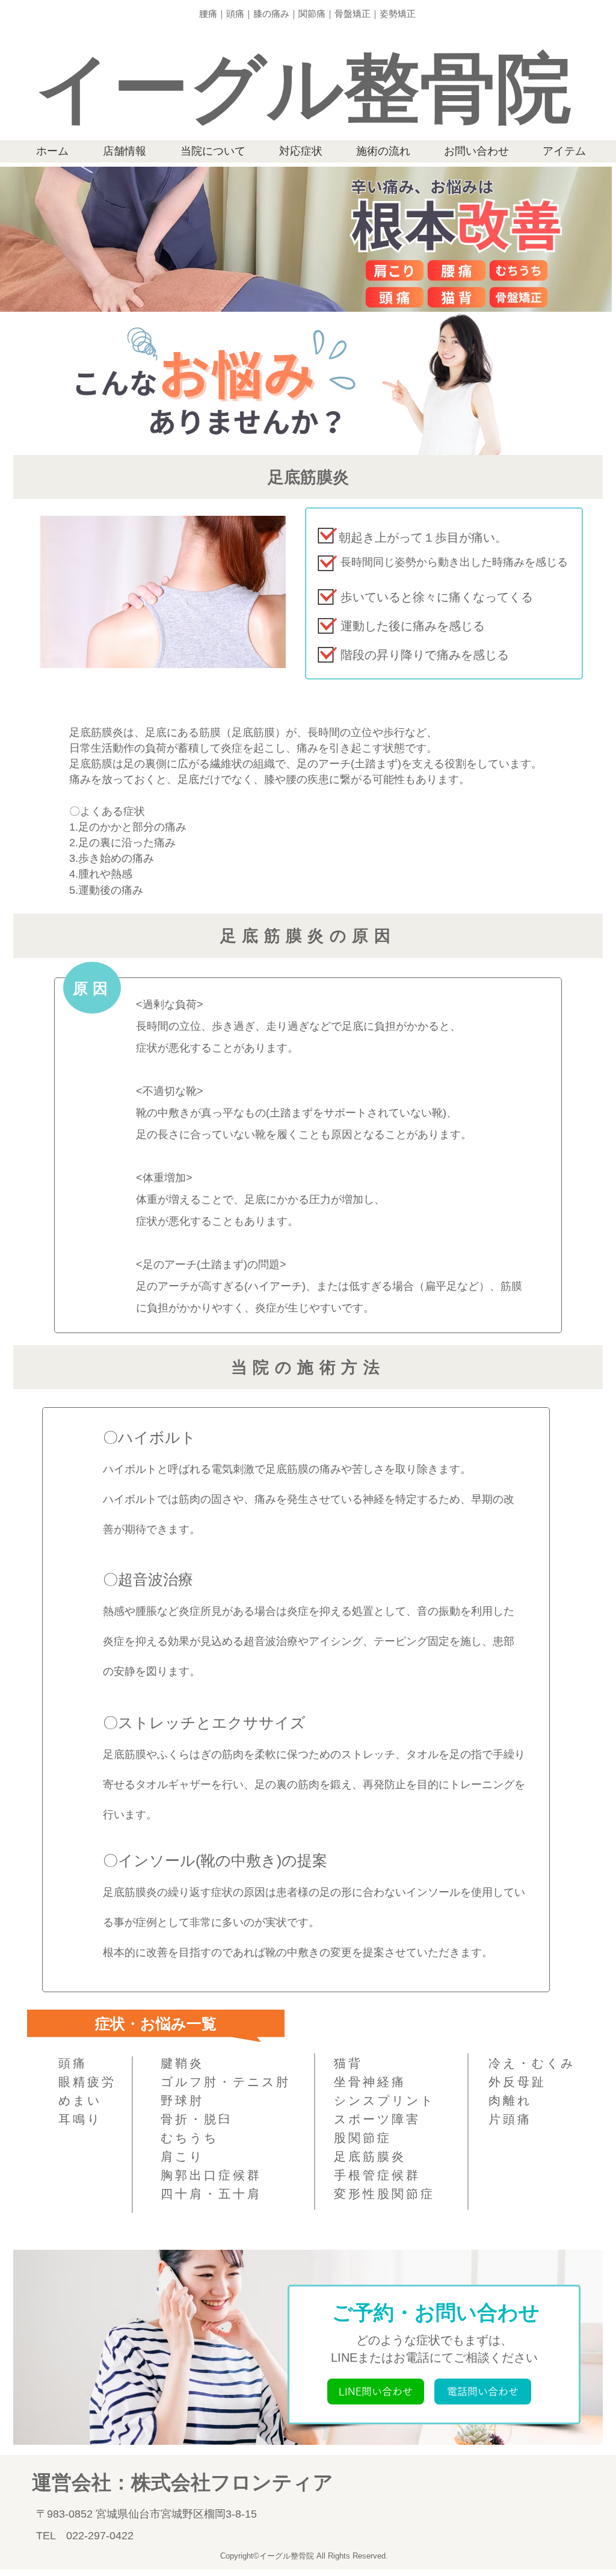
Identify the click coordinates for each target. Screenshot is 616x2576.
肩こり (182, 2156)
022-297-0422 (100, 2536)
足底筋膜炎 (370, 2156)
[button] (376, 2392)
